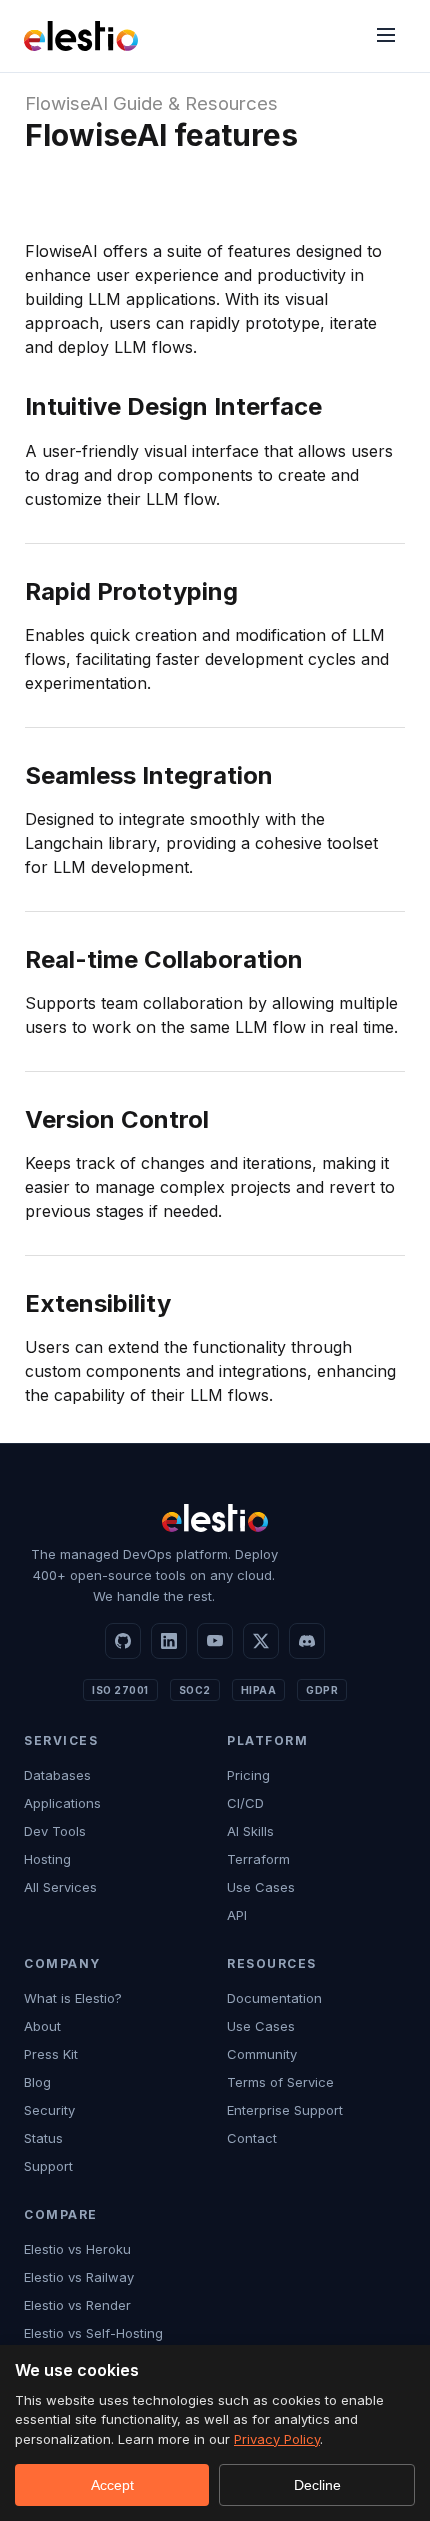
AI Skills (250, 1831)
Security (49, 2110)
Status (43, 2138)
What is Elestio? (73, 1998)
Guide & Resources (195, 103)
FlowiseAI (66, 103)
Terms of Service (280, 2082)
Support (48, 2166)
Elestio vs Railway (79, 2277)
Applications (62, 1803)
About (42, 2026)
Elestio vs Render (77, 2305)
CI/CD (245, 1803)
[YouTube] (215, 1641)
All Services (60, 1887)
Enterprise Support (285, 2110)
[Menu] (386, 36)
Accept (112, 2485)
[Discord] (307, 1641)
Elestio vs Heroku (77, 2249)
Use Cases (261, 1887)
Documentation (274, 1998)
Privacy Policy (277, 2439)
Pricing (248, 1775)
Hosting (47, 1859)
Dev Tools (55, 1831)
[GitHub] (123, 1641)
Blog (37, 2082)
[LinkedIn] (169, 1641)
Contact (252, 2138)
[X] (261, 1641)
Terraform (258, 1859)
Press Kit (51, 2054)
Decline (317, 2485)
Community (262, 2054)
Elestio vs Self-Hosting (93, 2333)
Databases (57, 1775)
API (237, 1915)
